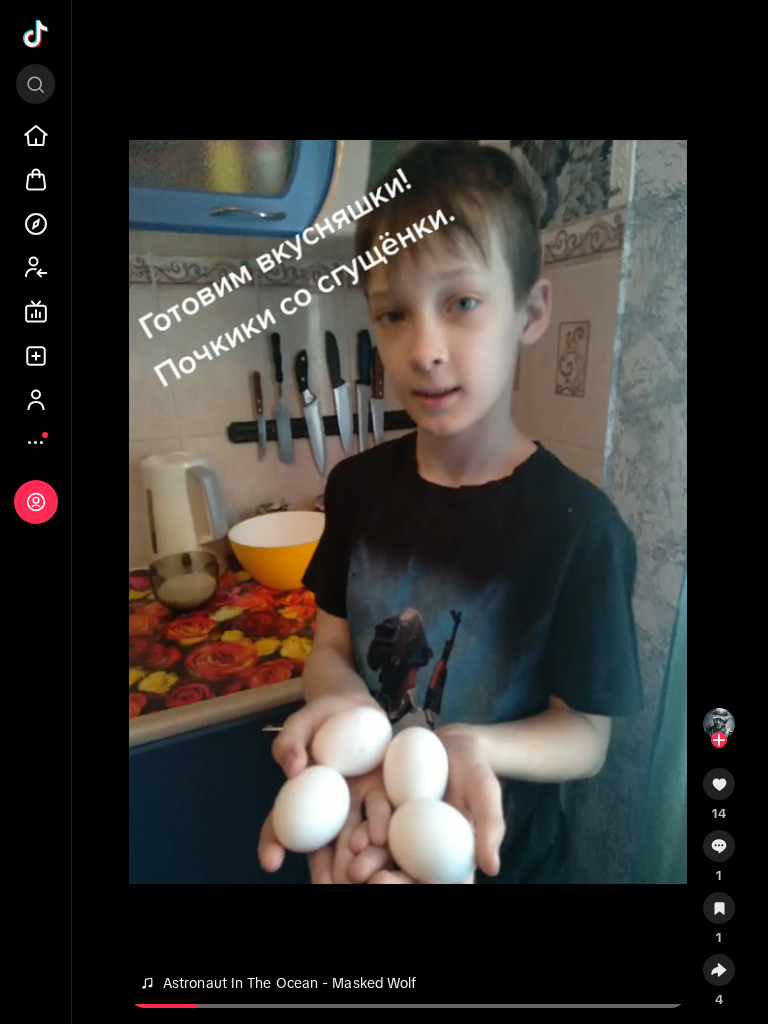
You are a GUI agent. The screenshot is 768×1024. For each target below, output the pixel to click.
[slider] (178, 1006)
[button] (719, 791)
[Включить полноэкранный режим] (663, 48)
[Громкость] (153, 48)
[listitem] (36, 136)
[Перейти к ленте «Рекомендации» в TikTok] (36, 34)
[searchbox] (35, 84)
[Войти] (36, 502)
